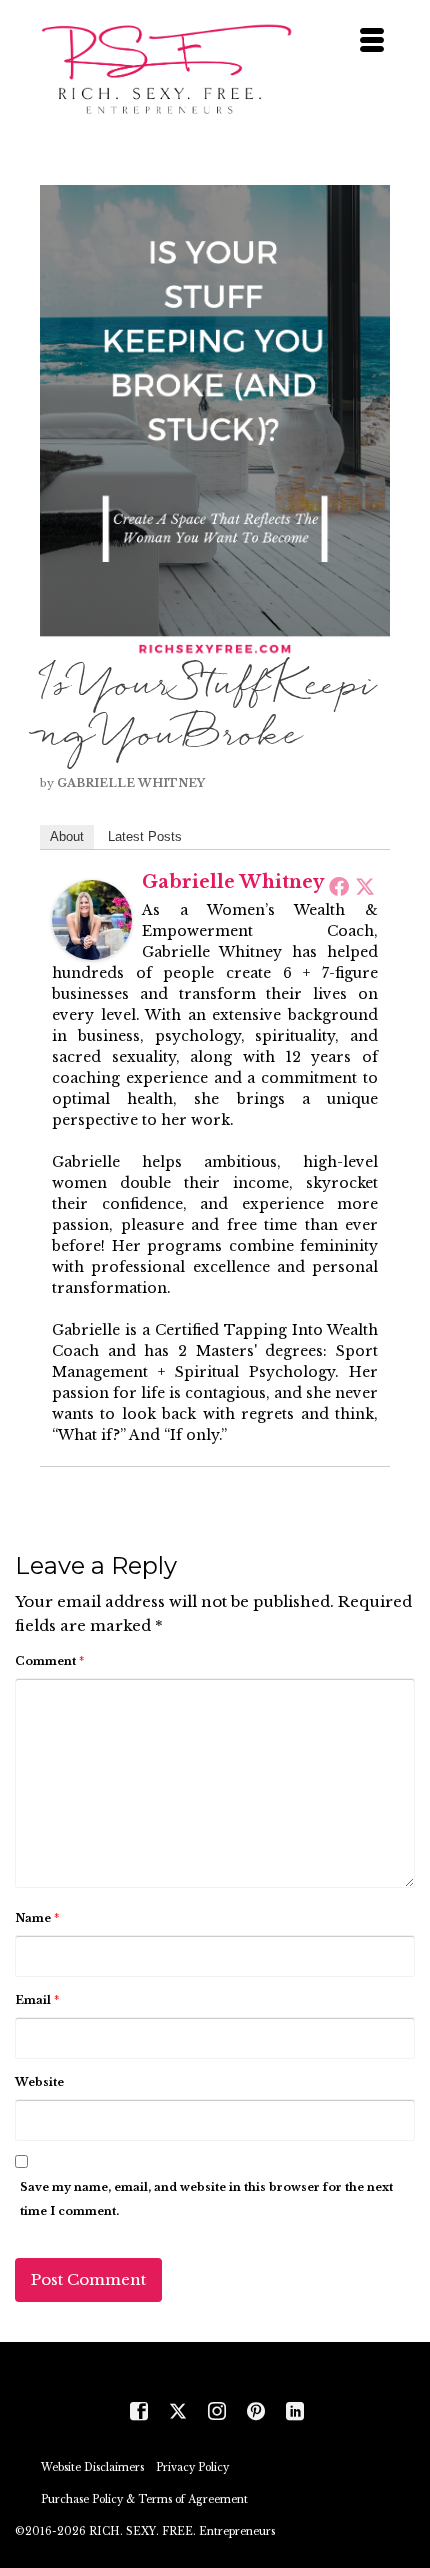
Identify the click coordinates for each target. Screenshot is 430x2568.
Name (37, 1918)
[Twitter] (365, 886)
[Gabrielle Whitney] (92, 918)
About (67, 836)
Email (37, 2000)
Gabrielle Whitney (131, 783)
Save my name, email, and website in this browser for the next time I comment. (206, 2199)
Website (39, 2082)
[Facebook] (339, 886)
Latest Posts (145, 836)
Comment (49, 1661)
